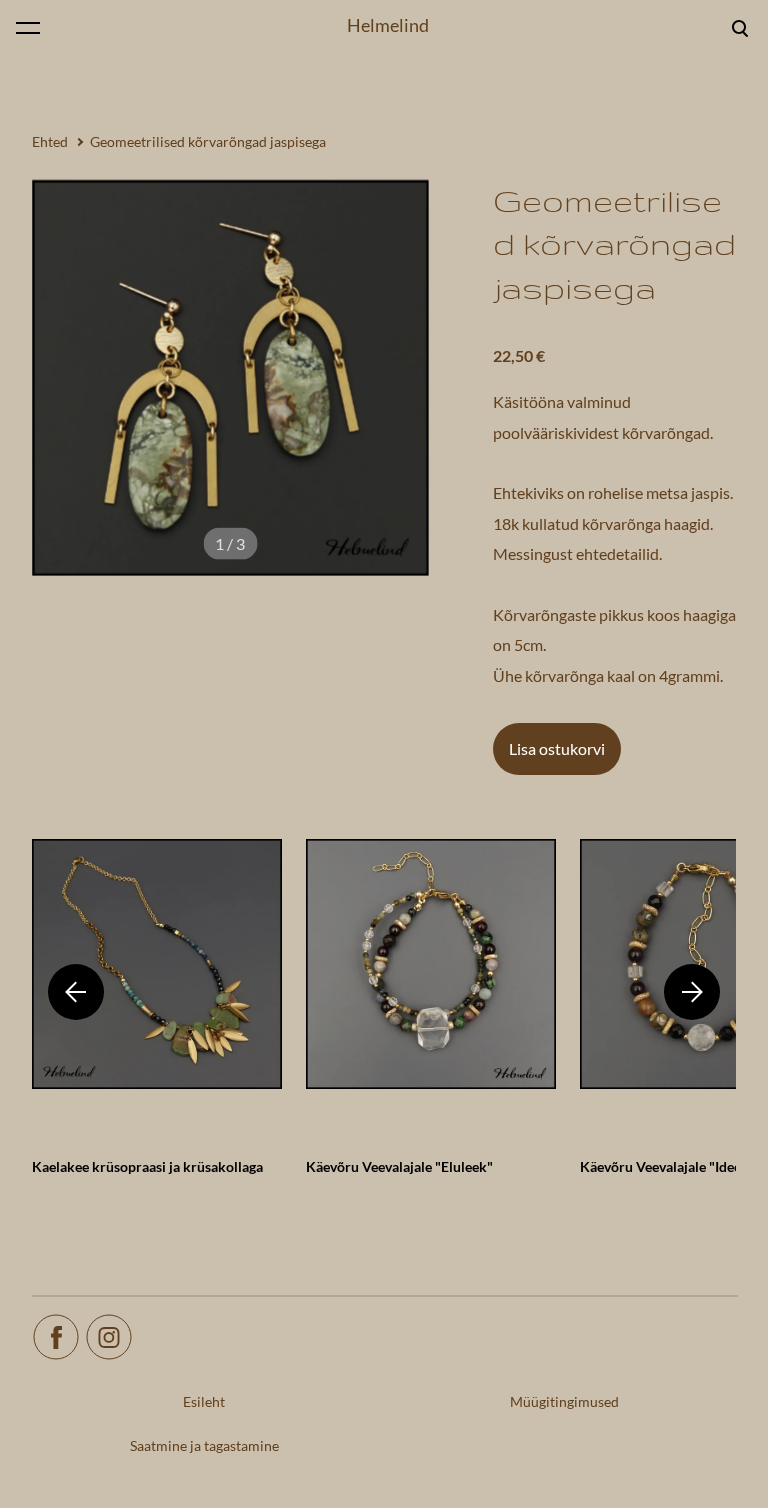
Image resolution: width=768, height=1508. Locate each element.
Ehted (50, 141)
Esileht (204, 1401)
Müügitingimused (564, 1401)
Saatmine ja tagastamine (204, 1445)
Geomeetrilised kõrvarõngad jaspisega (208, 141)
